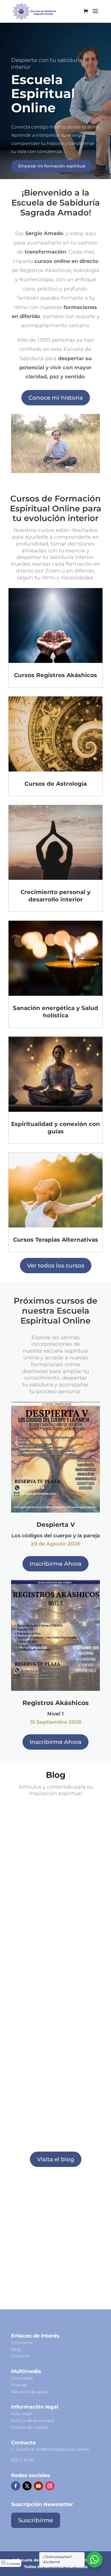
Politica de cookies (30, 2427)
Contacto (20, 2356)
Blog (16, 2349)
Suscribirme (55, 1296)
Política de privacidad (32, 2421)
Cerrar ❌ (56, 1327)
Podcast (19, 2385)
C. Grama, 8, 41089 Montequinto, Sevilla (50, 2449)
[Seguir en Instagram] (50, 2486)
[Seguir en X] (27, 2486)
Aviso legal (22, 2414)
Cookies (13, 2564)
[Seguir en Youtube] (38, 2486)
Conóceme (22, 2343)
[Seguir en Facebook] (16, 2486)
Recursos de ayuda (30, 2392)
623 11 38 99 (22, 2460)
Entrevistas (22, 2378)
